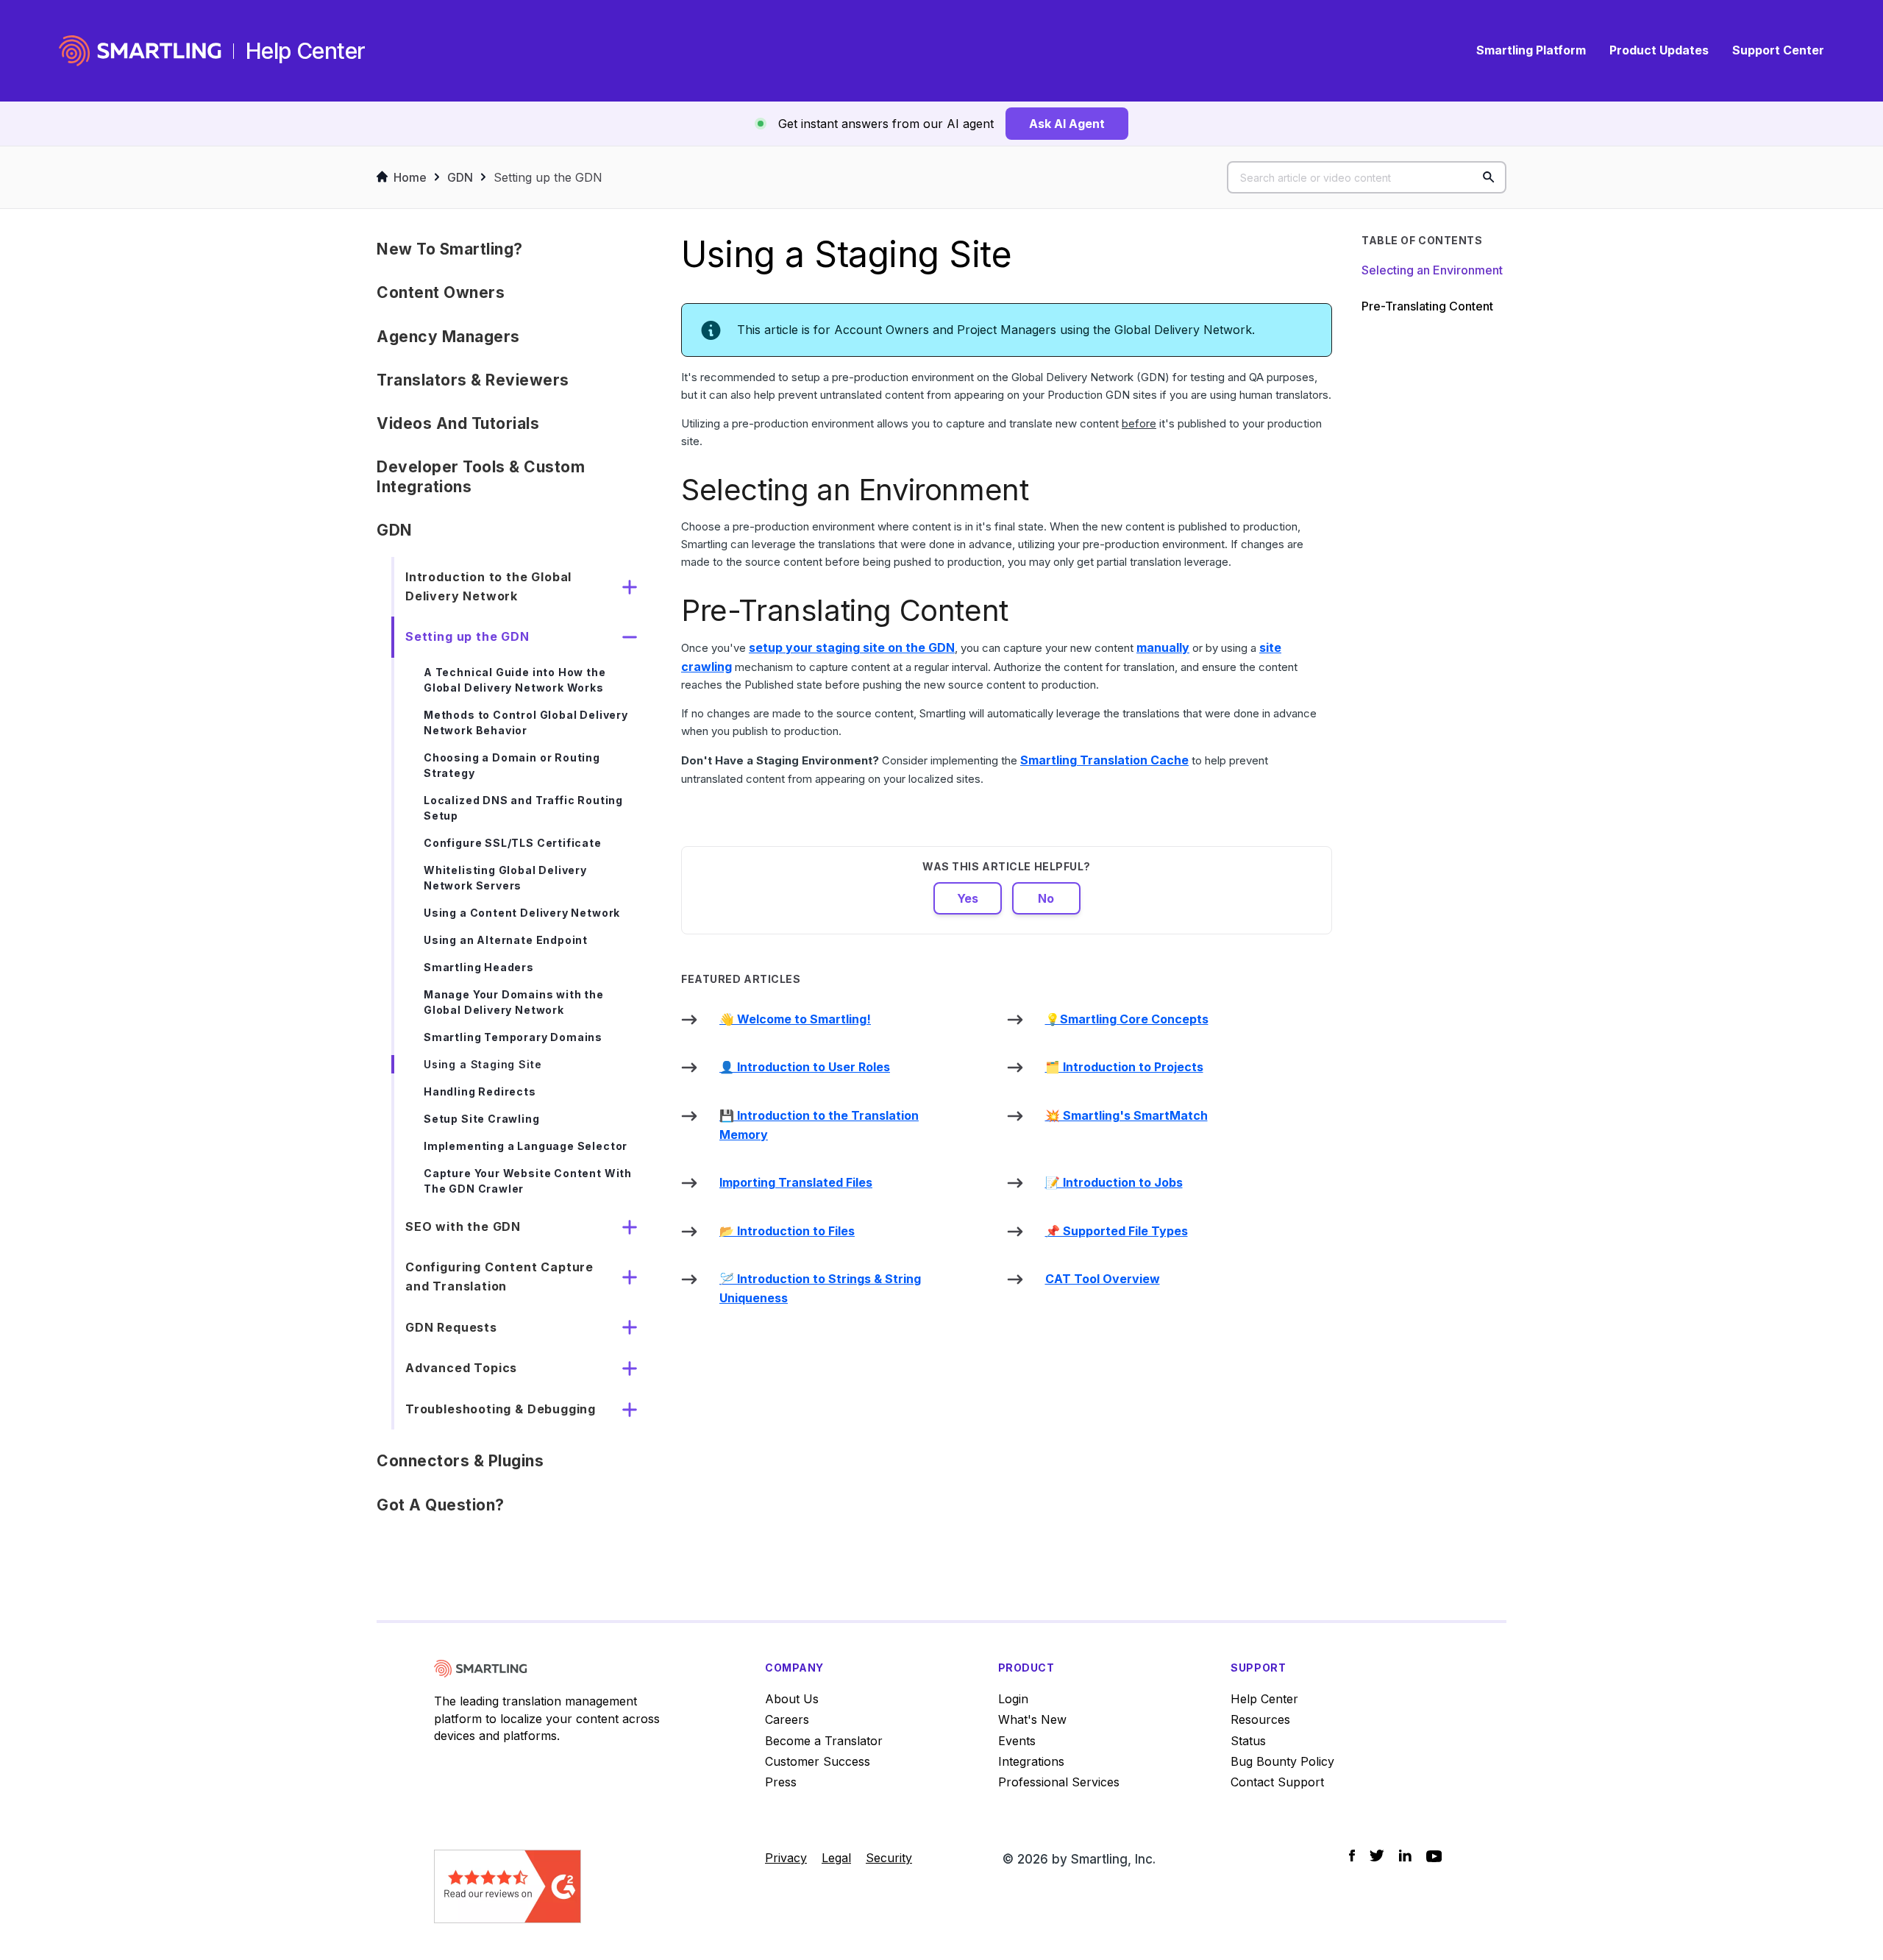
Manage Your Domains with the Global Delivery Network (514, 1002)
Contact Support (1277, 1782)
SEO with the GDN (463, 1226)
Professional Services (1059, 1782)
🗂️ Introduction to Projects (1124, 1067)
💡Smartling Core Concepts (1127, 1019)
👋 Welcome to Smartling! (795, 1019)
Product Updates (1659, 50)
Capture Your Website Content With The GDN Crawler (528, 1181)
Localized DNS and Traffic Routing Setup (523, 808)
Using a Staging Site (483, 1064)
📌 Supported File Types (1117, 1231)
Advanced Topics (461, 1368)
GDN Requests (451, 1327)
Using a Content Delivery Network (522, 913)
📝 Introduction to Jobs (1114, 1182)
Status (1248, 1741)
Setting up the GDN (548, 177)
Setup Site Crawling (482, 1119)
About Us (792, 1699)
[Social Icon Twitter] (1377, 1856)
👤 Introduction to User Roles (805, 1067)
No (1046, 898)
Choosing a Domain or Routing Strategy (512, 765)
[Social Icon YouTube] (1434, 1856)
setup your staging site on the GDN (852, 647)
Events (1017, 1741)
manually (1163, 647)
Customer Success (818, 1761)
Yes (968, 898)
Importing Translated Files (796, 1182)
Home (410, 177)
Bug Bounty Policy (1282, 1761)
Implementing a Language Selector (526, 1146)
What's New (1032, 1719)
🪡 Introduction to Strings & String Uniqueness (820, 1288)
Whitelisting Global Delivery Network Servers (505, 878)
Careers (787, 1719)
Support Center (1778, 50)
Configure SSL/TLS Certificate (513, 843)
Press (781, 1782)
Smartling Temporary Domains (513, 1037)
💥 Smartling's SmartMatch (1126, 1115)
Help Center (1264, 1699)
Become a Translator (824, 1741)
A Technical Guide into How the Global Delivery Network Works (515, 680)
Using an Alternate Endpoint (506, 940)
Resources (1260, 1719)
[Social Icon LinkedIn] (1405, 1856)
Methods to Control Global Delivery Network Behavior (526, 722)
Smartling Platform (1531, 50)
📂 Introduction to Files (787, 1231)
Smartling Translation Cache (1104, 760)
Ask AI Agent (1067, 124)
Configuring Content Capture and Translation (499, 1277)
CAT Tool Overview (1103, 1279)
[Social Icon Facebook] (1352, 1856)
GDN (460, 177)
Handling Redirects (480, 1091)
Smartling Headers (479, 967)
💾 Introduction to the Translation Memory (819, 1125)
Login (1013, 1699)
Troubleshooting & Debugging (501, 1409)
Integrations (1031, 1761)
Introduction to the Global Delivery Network (488, 586)
